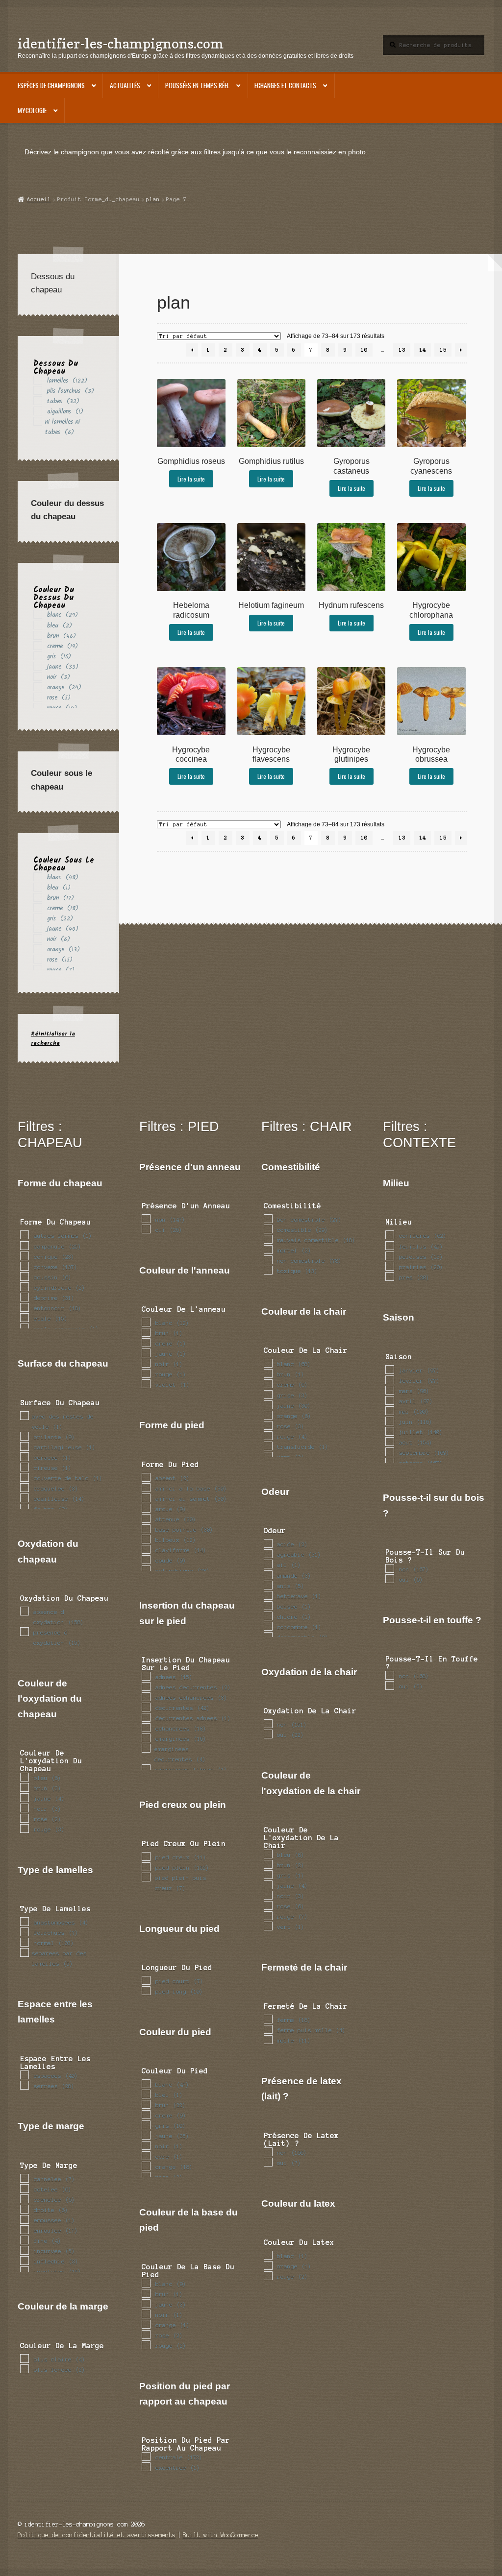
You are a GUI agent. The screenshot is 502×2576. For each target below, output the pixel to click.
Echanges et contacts (285, 85)
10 (364, 350)
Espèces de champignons (51, 85)
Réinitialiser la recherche (53, 1038)
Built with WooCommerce (221, 2535)
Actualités (125, 85)
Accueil (39, 199)
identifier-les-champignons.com (121, 43)
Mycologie (32, 110)
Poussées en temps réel (197, 85)
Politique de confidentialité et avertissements (97, 2535)
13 (402, 350)
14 (423, 350)
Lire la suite (191, 479)
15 (443, 350)
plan (153, 199)
